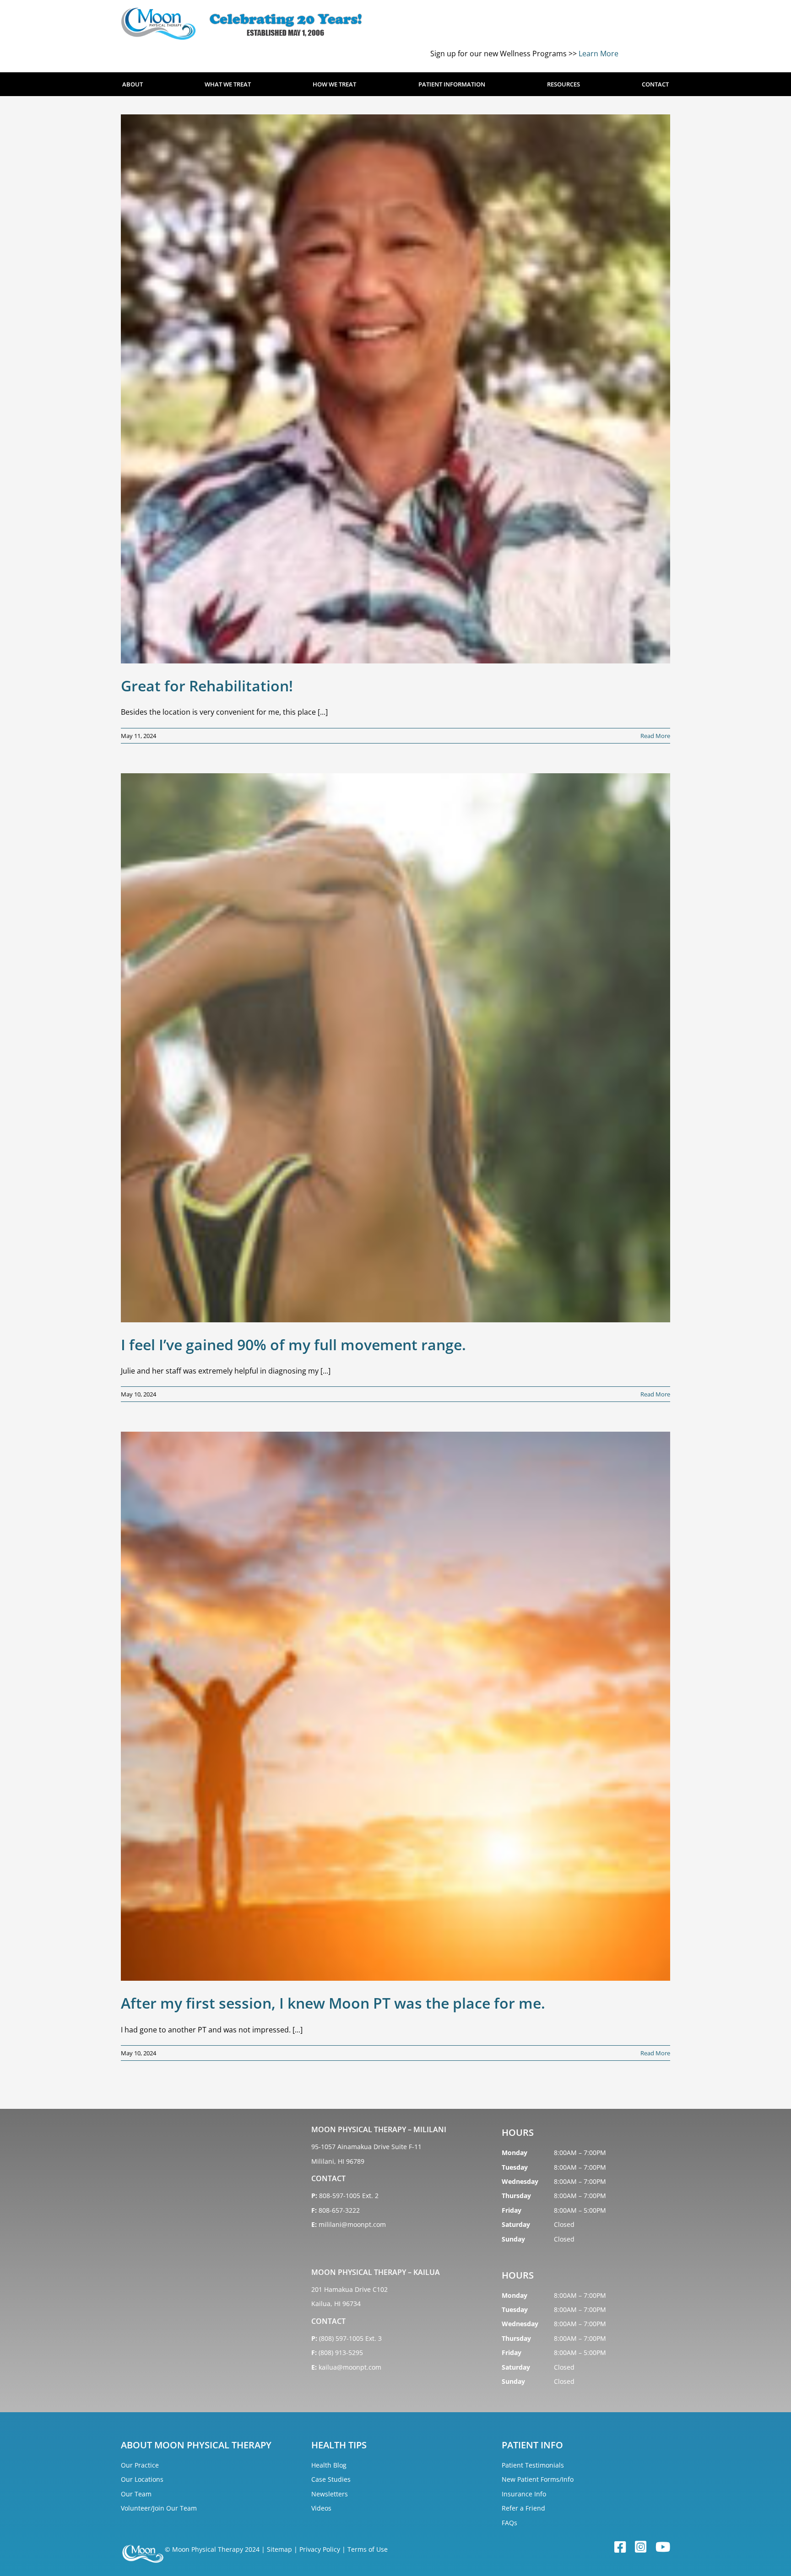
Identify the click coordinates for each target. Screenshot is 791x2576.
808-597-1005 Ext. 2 (349, 2196)
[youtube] (663, 2547)
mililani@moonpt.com (352, 2224)
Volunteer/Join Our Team (159, 2508)
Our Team (136, 2494)
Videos (321, 2508)
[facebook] (620, 2547)
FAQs (509, 2523)
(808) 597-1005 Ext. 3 (350, 2338)
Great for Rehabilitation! (207, 686)
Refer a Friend (523, 2508)
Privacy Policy (320, 2549)
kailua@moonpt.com (350, 2367)
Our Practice (140, 2465)
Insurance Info (524, 2494)
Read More (655, 736)
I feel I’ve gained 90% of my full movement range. (293, 1345)
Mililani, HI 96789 (338, 2161)
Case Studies (331, 2479)
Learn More (599, 54)
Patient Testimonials (533, 2465)
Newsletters (330, 2494)
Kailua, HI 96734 (336, 2304)
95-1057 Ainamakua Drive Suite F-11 (366, 2147)
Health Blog (329, 2465)
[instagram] (641, 2547)
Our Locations (142, 2479)
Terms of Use (368, 2549)
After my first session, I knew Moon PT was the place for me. (333, 2003)
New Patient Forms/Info (538, 2479)
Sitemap (279, 2549)
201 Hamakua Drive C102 (349, 2289)
